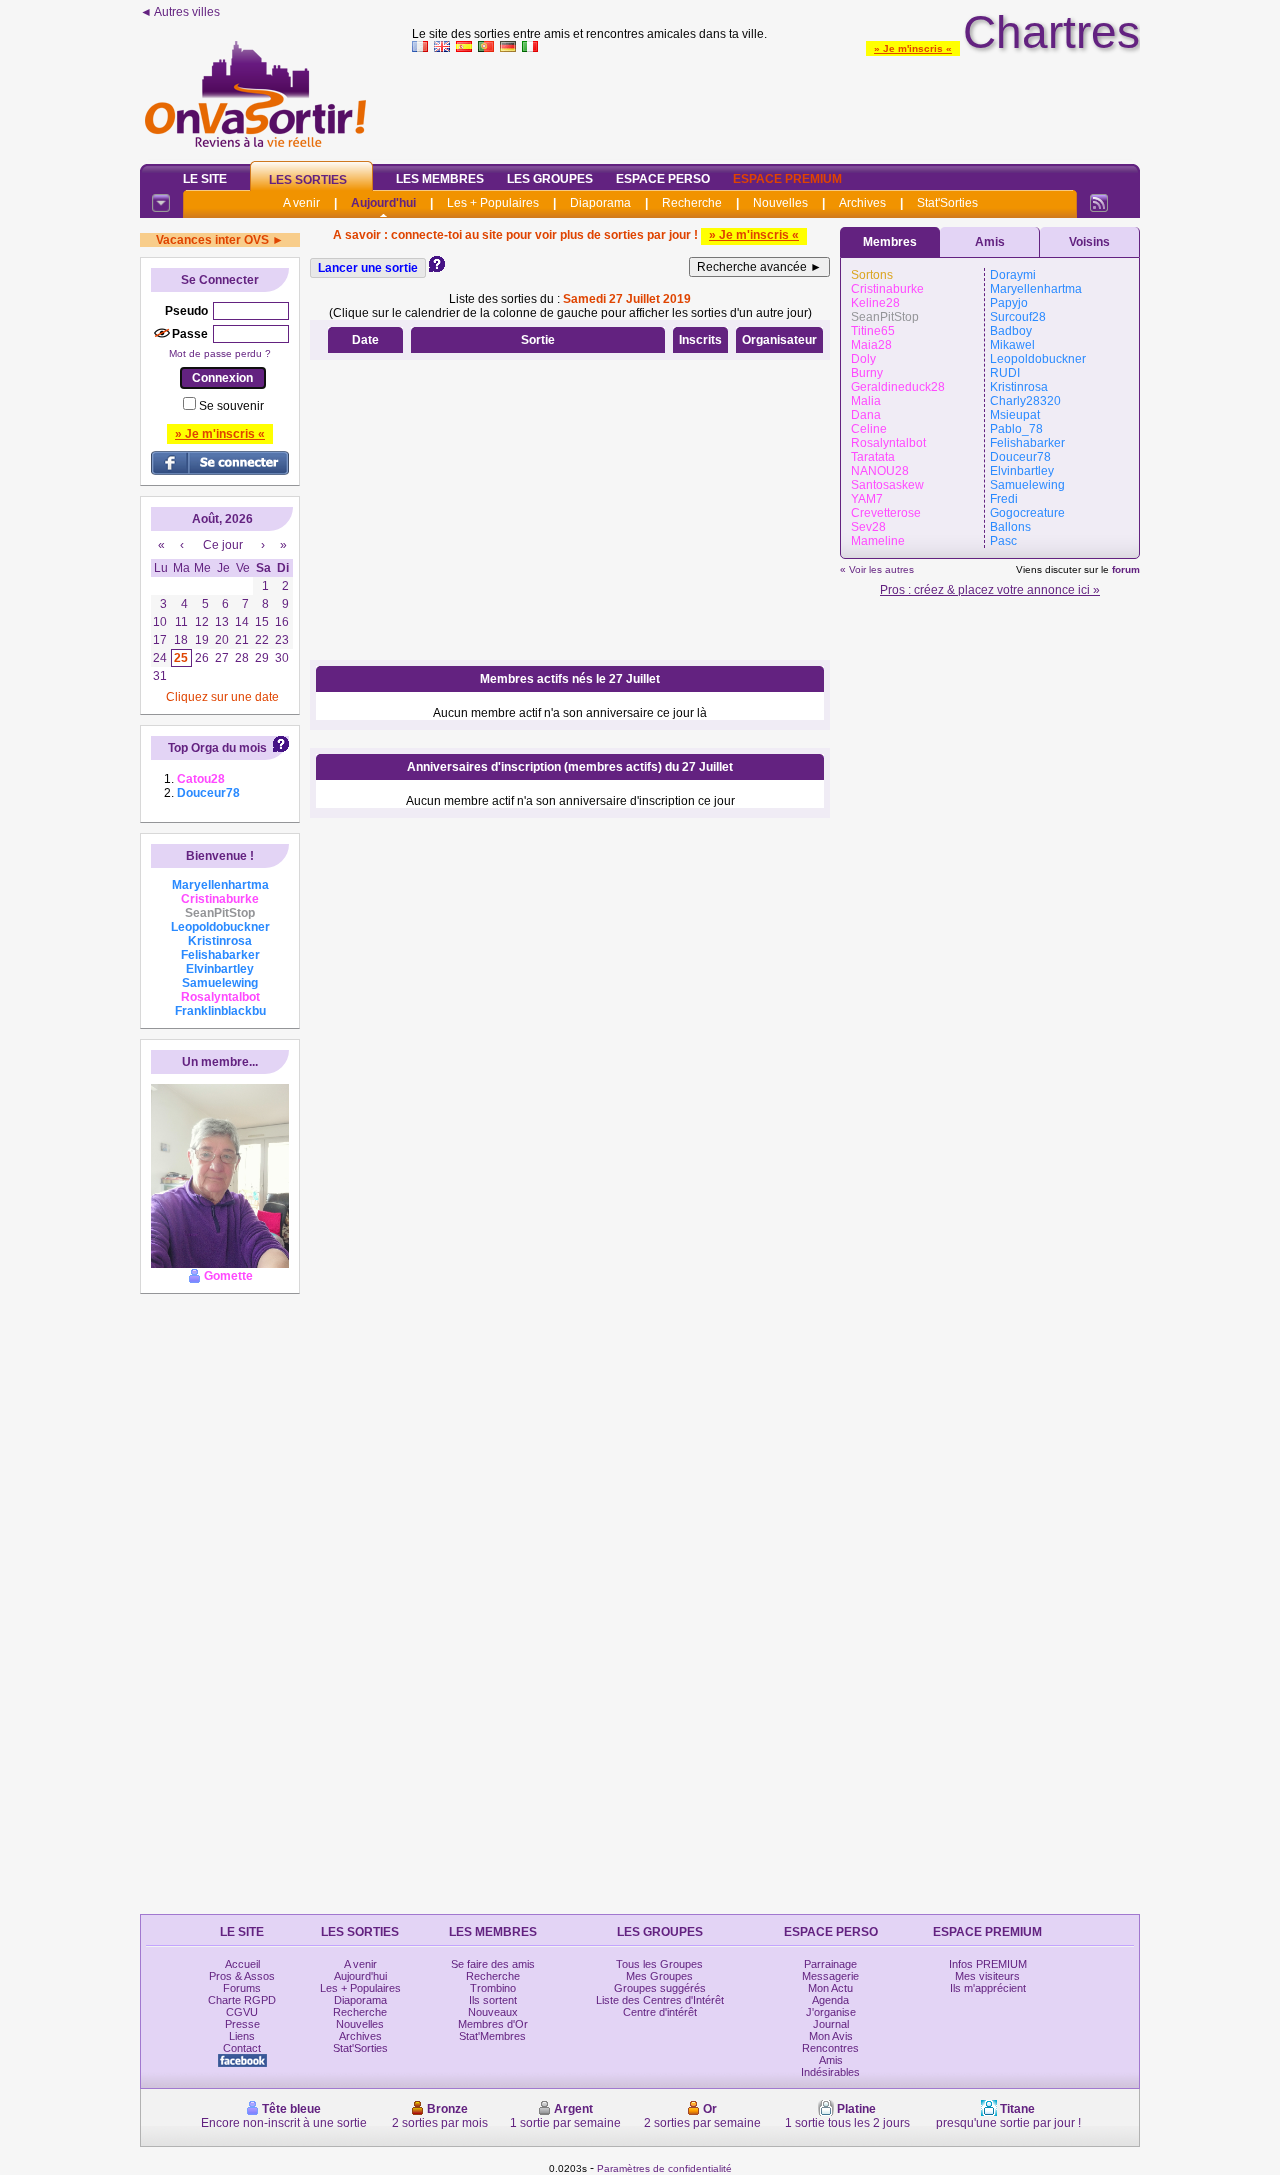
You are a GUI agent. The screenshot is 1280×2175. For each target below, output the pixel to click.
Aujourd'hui (383, 203)
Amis (990, 242)
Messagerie (830, 1976)
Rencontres (830, 2048)
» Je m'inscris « (913, 48)
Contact (242, 2048)
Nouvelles (780, 203)
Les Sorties (308, 180)
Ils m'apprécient (988, 1988)
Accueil (242, 1964)
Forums (242, 1988)
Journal (831, 2024)
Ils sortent (493, 2000)
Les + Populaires (493, 203)
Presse (242, 2024)
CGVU (242, 2012)
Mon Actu (830, 1988)
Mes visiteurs (987, 1976)
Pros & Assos (242, 1976)
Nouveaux (493, 2012)
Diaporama (600, 203)
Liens (242, 2036)
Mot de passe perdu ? (220, 353)
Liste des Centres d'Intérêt (660, 2000)
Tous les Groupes (659, 1964)
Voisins (1089, 242)
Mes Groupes (659, 1976)
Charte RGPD (242, 2000)
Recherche (692, 203)
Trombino (493, 1988)
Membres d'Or (493, 2024)
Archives (862, 203)
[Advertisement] (776, 104)
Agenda (830, 2000)
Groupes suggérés (660, 1988)
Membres (890, 242)
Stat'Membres (492, 2036)
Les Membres (440, 179)
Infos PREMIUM (988, 1964)
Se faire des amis (493, 1964)
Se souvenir (231, 406)
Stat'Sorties (947, 203)
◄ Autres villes (180, 12)
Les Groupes (550, 179)
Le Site (205, 179)
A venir (301, 203)
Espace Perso (663, 179)
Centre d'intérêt (660, 2012)
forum (1126, 569)
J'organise (831, 2012)
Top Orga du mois (217, 748)
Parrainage (830, 1964)
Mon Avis (831, 2036)
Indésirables (830, 2072)
